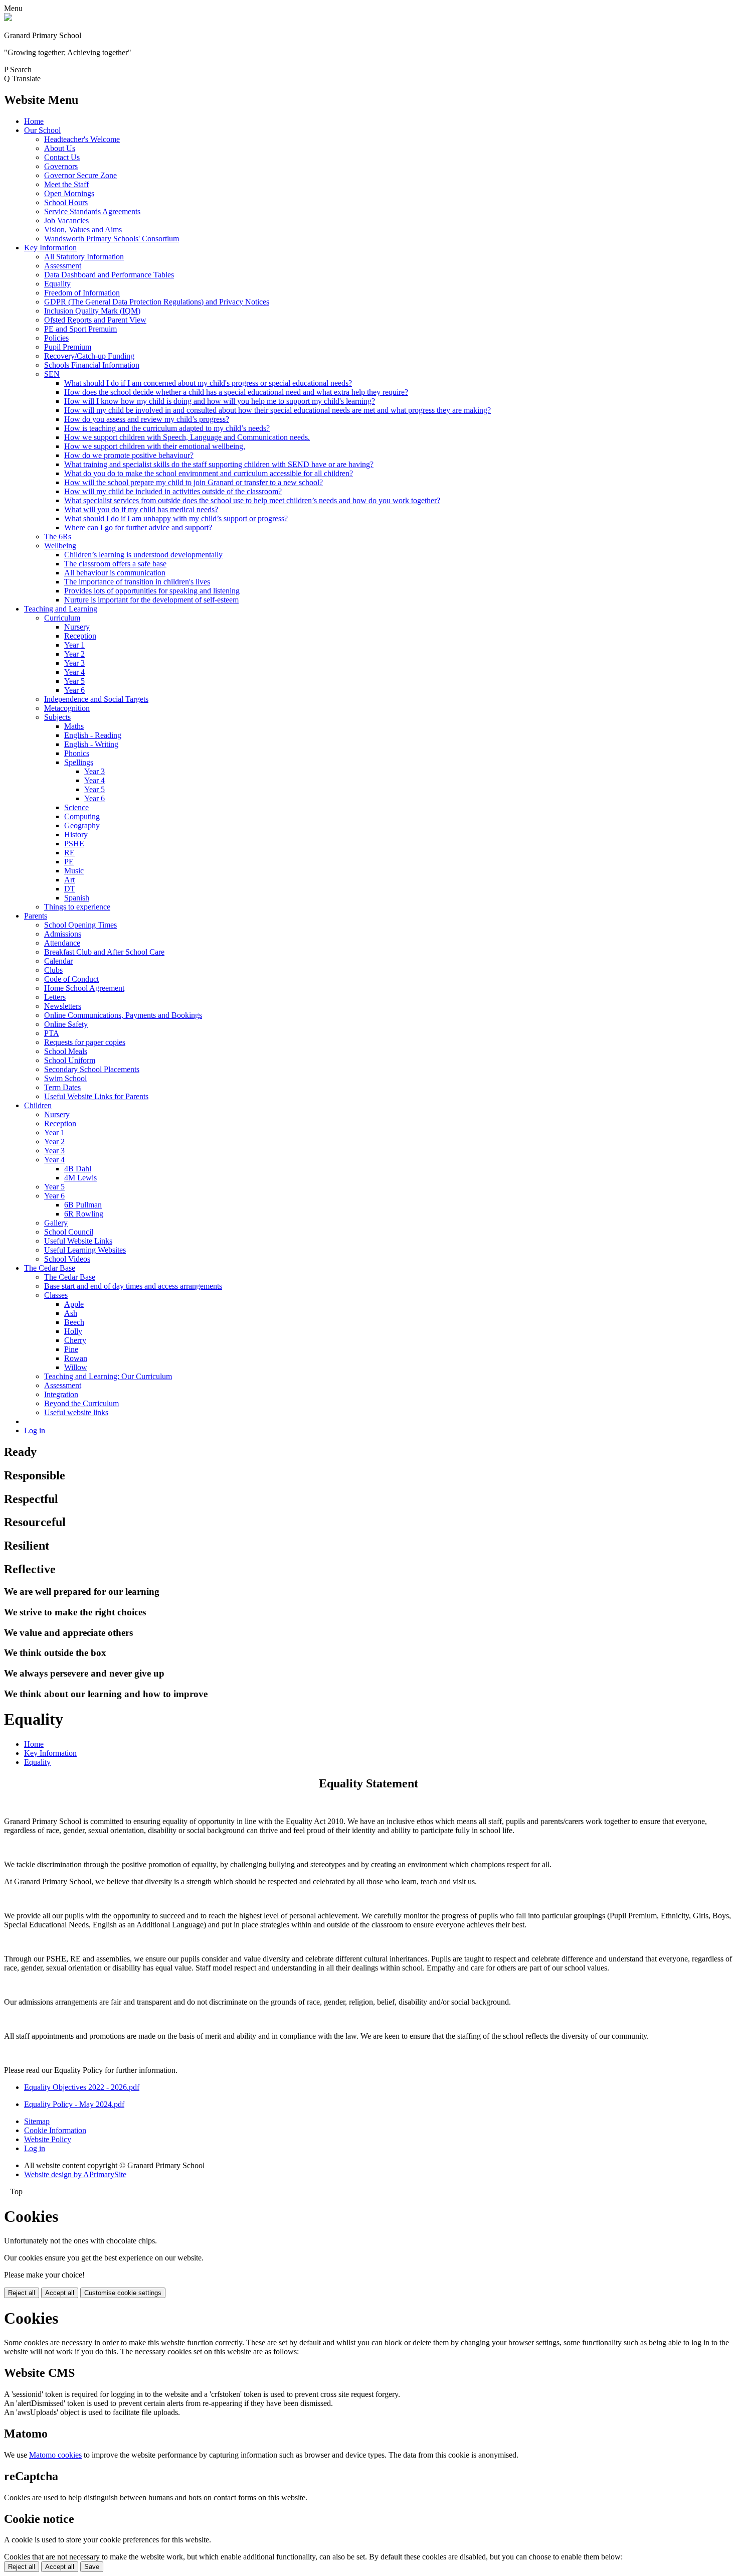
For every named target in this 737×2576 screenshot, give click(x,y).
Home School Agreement (84, 988)
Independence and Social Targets (96, 699)
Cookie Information (55, 2130)
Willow (76, 1367)
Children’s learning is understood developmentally (143, 555)
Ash (71, 1313)
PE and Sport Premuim (80, 329)
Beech (74, 1322)
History (76, 835)
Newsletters (63, 1006)
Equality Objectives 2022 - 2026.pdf (82, 2087)
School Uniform (70, 1060)
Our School (42, 130)
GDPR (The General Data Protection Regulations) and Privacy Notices (157, 302)
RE (69, 853)
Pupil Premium (68, 347)
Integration (61, 1394)
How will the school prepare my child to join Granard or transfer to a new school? (194, 482)
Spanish (77, 898)
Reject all (22, 2293)
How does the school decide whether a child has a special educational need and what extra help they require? (236, 392)
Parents (36, 916)
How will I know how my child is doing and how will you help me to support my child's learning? (220, 401)
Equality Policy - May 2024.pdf (74, 2104)
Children (38, 1105)
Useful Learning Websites (85, 1250)
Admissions (63, 934)
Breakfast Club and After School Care (104, 952)
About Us (60, 148)
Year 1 (74, 645)
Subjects (57, 717)
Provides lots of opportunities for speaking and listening (152, 591)
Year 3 (74, 663)
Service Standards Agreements (92, 211)
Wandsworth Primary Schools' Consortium (112, 239)
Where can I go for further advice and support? (138, 527)
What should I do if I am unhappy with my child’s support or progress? (176, 518)
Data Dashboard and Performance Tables (109, 275)
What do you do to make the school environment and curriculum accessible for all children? (209, 473)
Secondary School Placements (92, 1069)
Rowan (76, 1358)
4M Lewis (80, 1178)
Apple (74, 1304)
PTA (52, 1033)
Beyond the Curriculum (81, 1403)
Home (34, 121)
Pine (71, 1349)
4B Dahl (78, 1169)
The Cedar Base (50, 1268)
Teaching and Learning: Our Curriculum (108, 1376)
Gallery (56, 1223)
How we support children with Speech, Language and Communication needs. (187, 437)
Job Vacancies (66, 220)
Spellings (79, 762)
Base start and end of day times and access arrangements (133, 1286)
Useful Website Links (78, 1241)
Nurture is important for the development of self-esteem (151, 600)
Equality (57, 284)
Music (74, 871)
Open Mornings (69, 193)
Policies (56, 338)
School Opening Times (80, 925)
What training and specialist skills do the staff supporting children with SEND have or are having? (219, 464)
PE (69, 862)
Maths (74, 726)
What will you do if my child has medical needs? (141, 509)
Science (76, 807)
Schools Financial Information (92, 365)
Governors (61, 166)
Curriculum (62, 618)
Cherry (75, 1340)
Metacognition (67, 708)
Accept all (60, 2293)
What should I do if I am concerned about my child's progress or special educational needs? (208, 383)
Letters (55, 997)
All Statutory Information (84, 257)
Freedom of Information (82, 293)
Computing (82, 816)
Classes (56, 1295)
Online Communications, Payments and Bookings (123, 1015)
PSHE (74, 844)
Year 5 (74, 681)
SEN (52, 374)
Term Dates (62, 1087)
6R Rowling (84, 1214)
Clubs (53, 970)
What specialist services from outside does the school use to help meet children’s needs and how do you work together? (252, 500)
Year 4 (74, 672)
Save (92, 2567)
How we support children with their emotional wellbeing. (155, 446)
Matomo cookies (55, 2455)
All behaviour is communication (115, 573)
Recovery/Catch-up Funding (89, 356)
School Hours (66, 202)
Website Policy (48, 2139)
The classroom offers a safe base (115, 564)
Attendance (62, 943)
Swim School (65, 1078)
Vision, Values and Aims (83, 230)
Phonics (77, 753)
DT (70, 889)
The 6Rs (58, 537)
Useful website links (76, 1412)
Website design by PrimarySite (75, 2174)
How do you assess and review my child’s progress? (147, 419)
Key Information (50, 248)
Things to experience (77, 907)
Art (69, 880)
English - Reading (93, 735)
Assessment (63, 266)
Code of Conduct (71, 979)
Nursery (77, 627)
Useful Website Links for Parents (96, 1096)
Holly (73, 1331)
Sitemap (37, 2121)
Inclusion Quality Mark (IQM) (92, 311)
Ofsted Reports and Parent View (95, 320)
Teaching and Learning (61, 609)
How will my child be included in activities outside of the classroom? (173, 491)
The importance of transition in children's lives (137, 582)
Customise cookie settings (123, 2293)
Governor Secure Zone (80, 175)
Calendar (58, 961)
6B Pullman (83, 1205)
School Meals (66, 1051)
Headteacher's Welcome (82, 139)
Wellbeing (60, 546)
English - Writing (91, 744)
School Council (69, 1232)
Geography (82, 825)
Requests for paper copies (85, 1042)
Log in (35, 1430)
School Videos (67, 1259)
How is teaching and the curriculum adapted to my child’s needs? (167, 428)
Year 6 (74, 690)
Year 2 (74, 654)
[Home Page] (8, 18)
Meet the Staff (66, 184)
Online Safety (66, 1024)
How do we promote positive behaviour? (129, 455)
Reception (80, 636)
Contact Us (62, 157)
